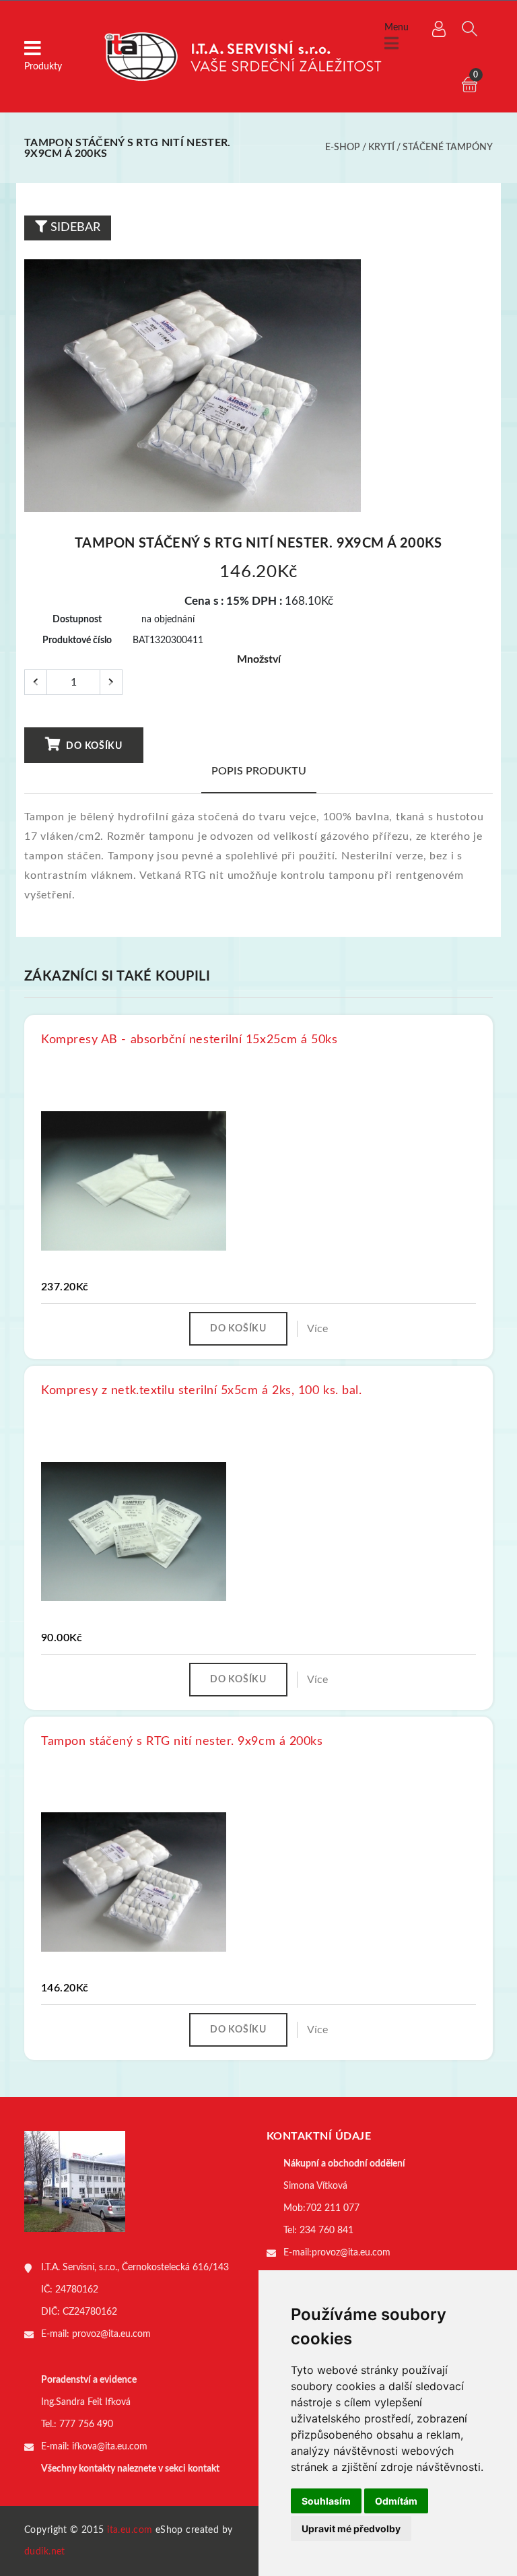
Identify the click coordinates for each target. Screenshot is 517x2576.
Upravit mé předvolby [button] (351, 2529)
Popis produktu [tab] (259, 771)
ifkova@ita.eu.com (110, 2447)
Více (317, 1329)
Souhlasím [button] (326, 2501)
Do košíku (93, 746)
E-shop (343, 147)
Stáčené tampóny (448, 147)
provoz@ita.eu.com (111, 2334)
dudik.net (45, 2552)
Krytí (381, 147)
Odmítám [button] (396, 2501)
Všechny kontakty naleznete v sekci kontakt (130, 2469)
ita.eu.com (130, 2530)
